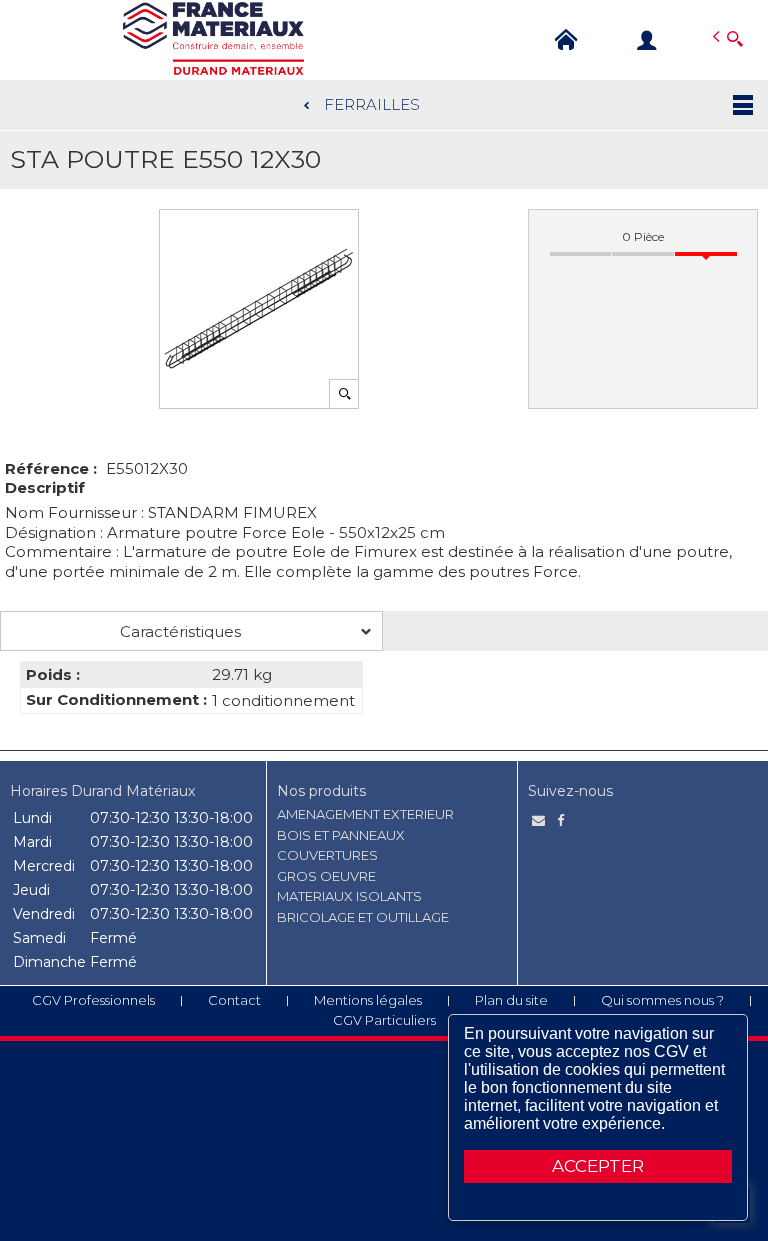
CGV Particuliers (384, 1020)
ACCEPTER (598, 1166)
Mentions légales (368, 1000)
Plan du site (511, 1000)
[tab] (191, 631)
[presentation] (191, 631)
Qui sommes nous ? (662, 1000)
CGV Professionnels (93, 1000)
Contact (234, 1000)
